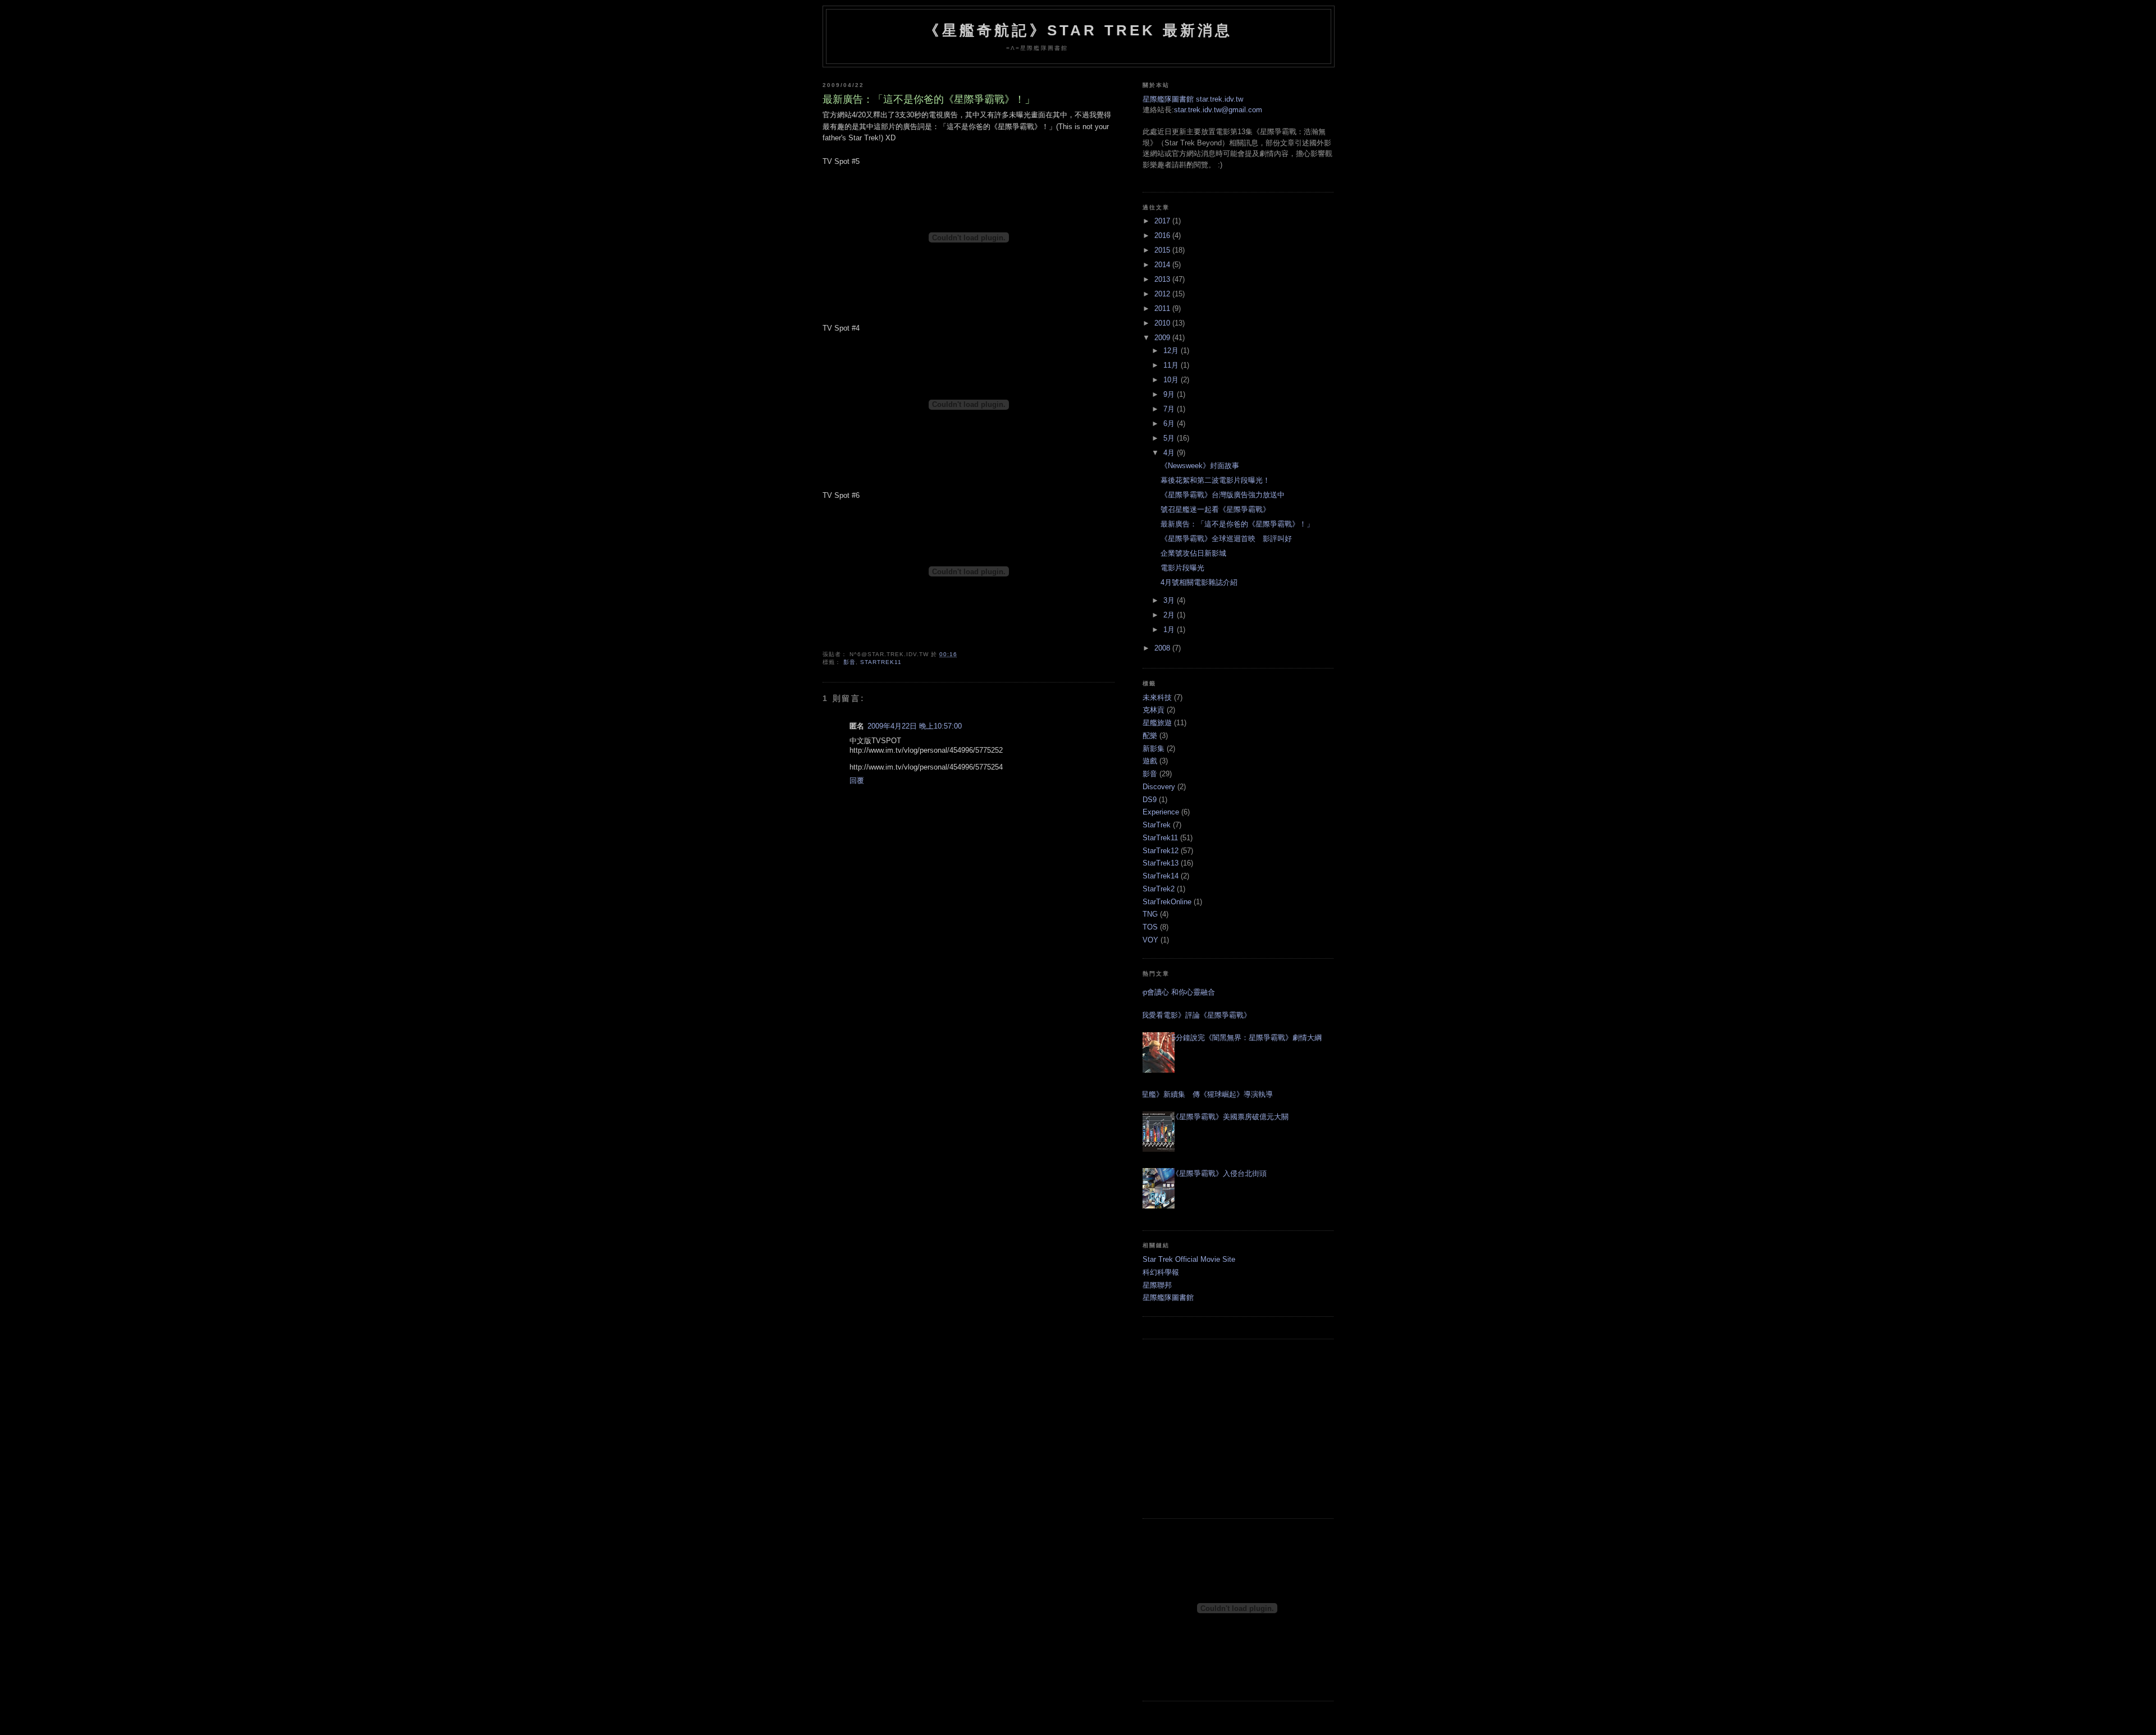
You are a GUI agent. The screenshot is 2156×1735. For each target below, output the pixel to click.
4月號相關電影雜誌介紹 (1199, 582)
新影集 (1154, 749)
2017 (1163, 221)
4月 (1170, 453)
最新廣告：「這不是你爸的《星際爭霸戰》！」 (929, 99)
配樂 (1150, 736)
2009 (1163, 338)
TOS (1150, 927)
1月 (1170, 630)
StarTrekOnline (1167, 902)
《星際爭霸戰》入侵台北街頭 (1219, 1173)
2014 (1163, 265)
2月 (1170, 615)
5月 (1170, 438)
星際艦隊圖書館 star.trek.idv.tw (1193, 99)
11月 (1172, 365)
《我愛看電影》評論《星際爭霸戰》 (1193, 1015)
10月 (1172, 380)
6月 (1170, 424)
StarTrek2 (1159, 889)
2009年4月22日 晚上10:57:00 (915, 726)
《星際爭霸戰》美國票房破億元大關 (1230, 1117)
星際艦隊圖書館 (1168, 1297)
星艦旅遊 (1157, 723)
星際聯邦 (1157, 1285)
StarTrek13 (1161, 863)
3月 (1170, 600)
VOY (1150, 940)
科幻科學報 (1161, 1272)
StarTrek (1157, 825)
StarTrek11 (881, 662)
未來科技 (1157, 697)
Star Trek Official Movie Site (1189, 1259)
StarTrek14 (1161, 876)
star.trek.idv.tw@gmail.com (1218, 110)
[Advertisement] (1238, 1429)
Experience (1161, 812)
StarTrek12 (1161, 851)
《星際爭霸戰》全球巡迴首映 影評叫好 (1226, 539)
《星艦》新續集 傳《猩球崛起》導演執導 (1203, 1094)
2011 (1163, 308)
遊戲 (1150, 761)
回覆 (857, 780)
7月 (1170, 409)
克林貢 (1154, 710)
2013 (1163, 279)
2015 (1163, 250)
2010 (1163, 323)
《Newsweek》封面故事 (1200, 466)
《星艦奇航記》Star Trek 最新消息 (1078, 30)
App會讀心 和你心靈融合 (1175, 992)
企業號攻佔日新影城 (1193, 553)
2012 (1163, 294)
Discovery (1159, 787)
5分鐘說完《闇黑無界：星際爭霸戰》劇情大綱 (1247, 1038)
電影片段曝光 (1182, 568)
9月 (1170, 394)
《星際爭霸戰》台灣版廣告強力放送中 (1223, 495)
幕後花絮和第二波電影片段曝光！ (1215, 480)
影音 (849, 662)
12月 (1172, 351)
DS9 (1150, 800)
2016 (1163, 235)
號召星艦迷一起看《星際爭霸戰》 (1215, 509)
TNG (1150, 914)
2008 (1163, 648)
